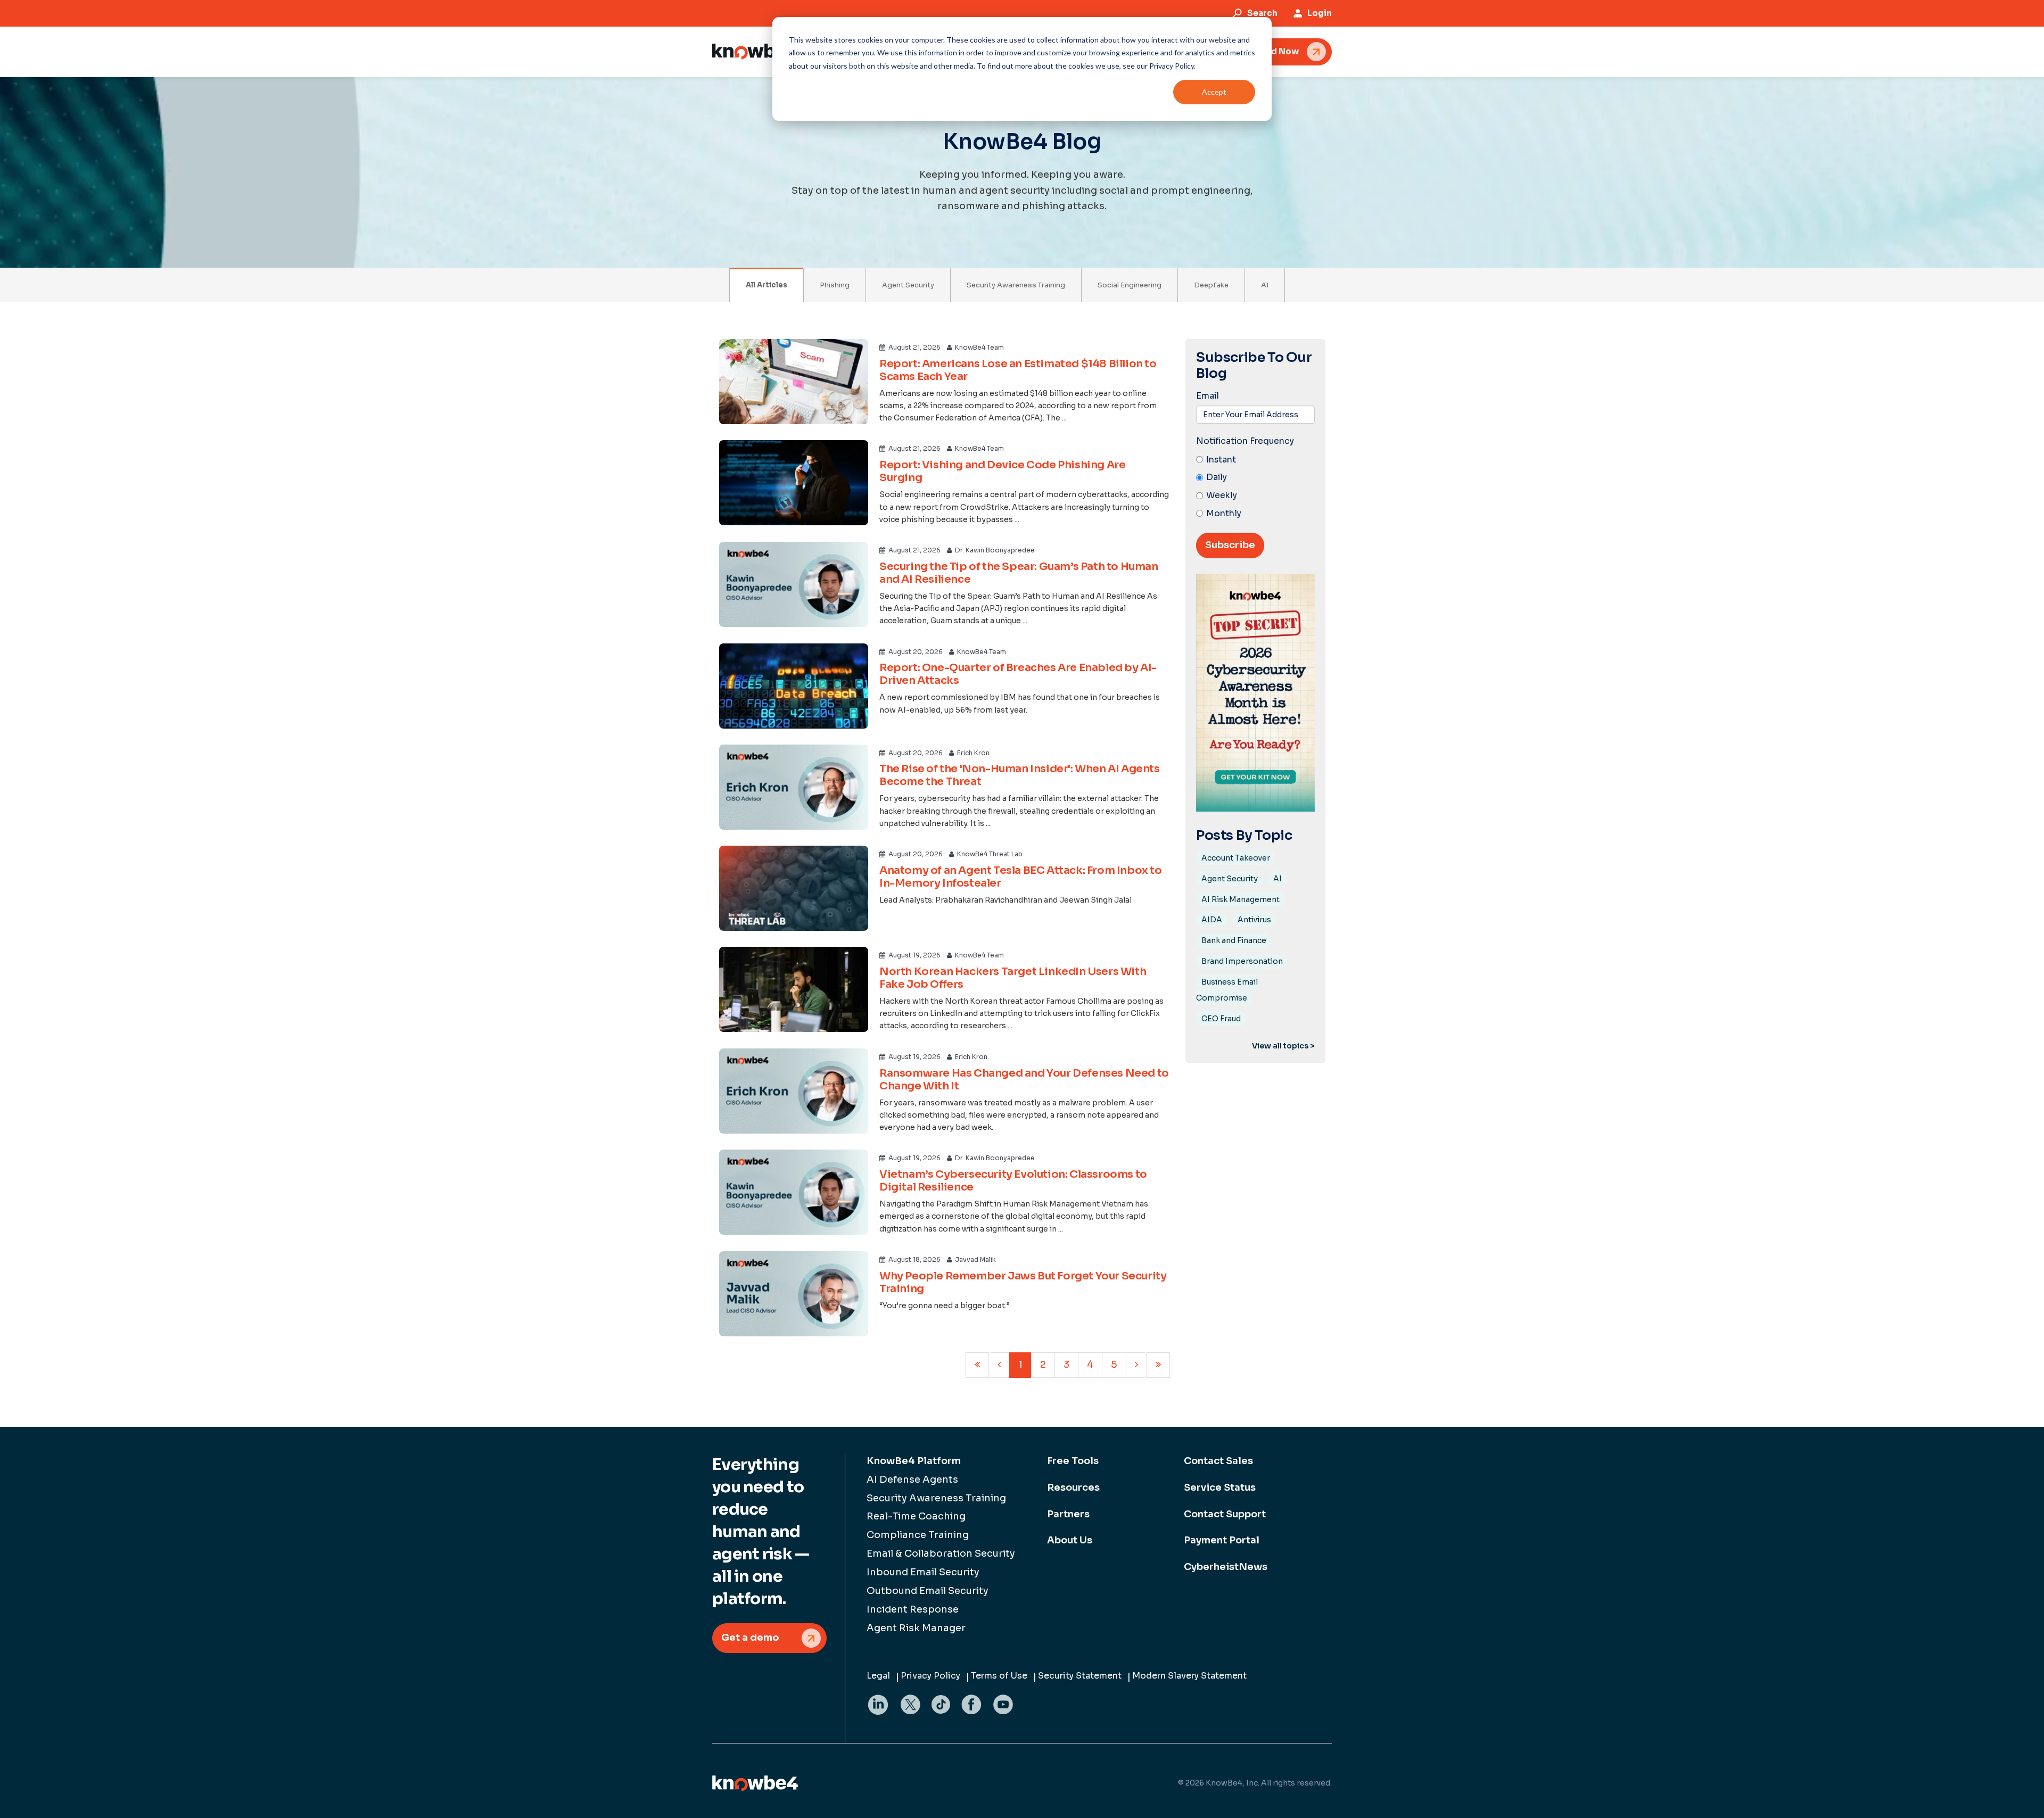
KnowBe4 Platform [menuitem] (914, 1461)
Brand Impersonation (1242, 961)
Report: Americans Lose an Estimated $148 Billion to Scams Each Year (1018, 370)
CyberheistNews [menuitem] (1226, 1567)
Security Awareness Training (1016, 285)
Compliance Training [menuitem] (918, 1535)
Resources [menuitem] (1073, 1488)
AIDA (1212, 920)
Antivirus (1254, 920)
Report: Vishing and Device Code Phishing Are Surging (1002, 471)
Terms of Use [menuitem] (999, 1676)
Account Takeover (1236, 858)
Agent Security (908, 285)
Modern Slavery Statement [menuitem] (1189, 1676)
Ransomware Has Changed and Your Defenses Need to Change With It (1024, 1080)
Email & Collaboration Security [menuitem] (941, 1553)
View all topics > (1283, 1046)
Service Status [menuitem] (1220, 1488)
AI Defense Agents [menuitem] (912, 1480)
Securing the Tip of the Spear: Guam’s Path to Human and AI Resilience (1019, 573)
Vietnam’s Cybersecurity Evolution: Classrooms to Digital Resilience (1013, 1181)
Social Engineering (1130, 285)
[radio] (1255, 460)
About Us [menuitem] (1070, 1540)
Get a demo (750, 1638)
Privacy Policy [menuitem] (930, 1676)
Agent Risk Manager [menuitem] (916, 1628)
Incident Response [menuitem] (913, 1609)
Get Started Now (1263, 51)
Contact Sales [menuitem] (1218, 1461)
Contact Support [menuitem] (1225, 1514)
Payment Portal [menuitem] (1222, 1540)
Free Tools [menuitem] (1073, 1461)
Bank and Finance (1234, 940)
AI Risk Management (1241, 899)
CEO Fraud (1221, 1019)
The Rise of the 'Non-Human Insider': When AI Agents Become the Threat (1020, 775)
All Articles (767, 285)
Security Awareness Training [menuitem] (936, 1498)
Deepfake (1211, 285)
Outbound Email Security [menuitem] (928, 1591)
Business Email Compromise (1227, 990)
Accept (1214, 92)
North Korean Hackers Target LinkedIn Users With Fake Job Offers (1013, 978)
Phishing (835, 285)
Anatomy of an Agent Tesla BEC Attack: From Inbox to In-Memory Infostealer (1021, 877)
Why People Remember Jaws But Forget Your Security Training (1023, 1282)
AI (1265, 285)
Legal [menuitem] (878, 1676)
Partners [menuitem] (1068, 1514)
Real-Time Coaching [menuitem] (916, 1516)
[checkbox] (1255, 487)
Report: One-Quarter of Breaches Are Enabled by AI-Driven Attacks (1018, 674)
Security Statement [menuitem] (1080, 1676)
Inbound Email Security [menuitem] (923, 1572)
